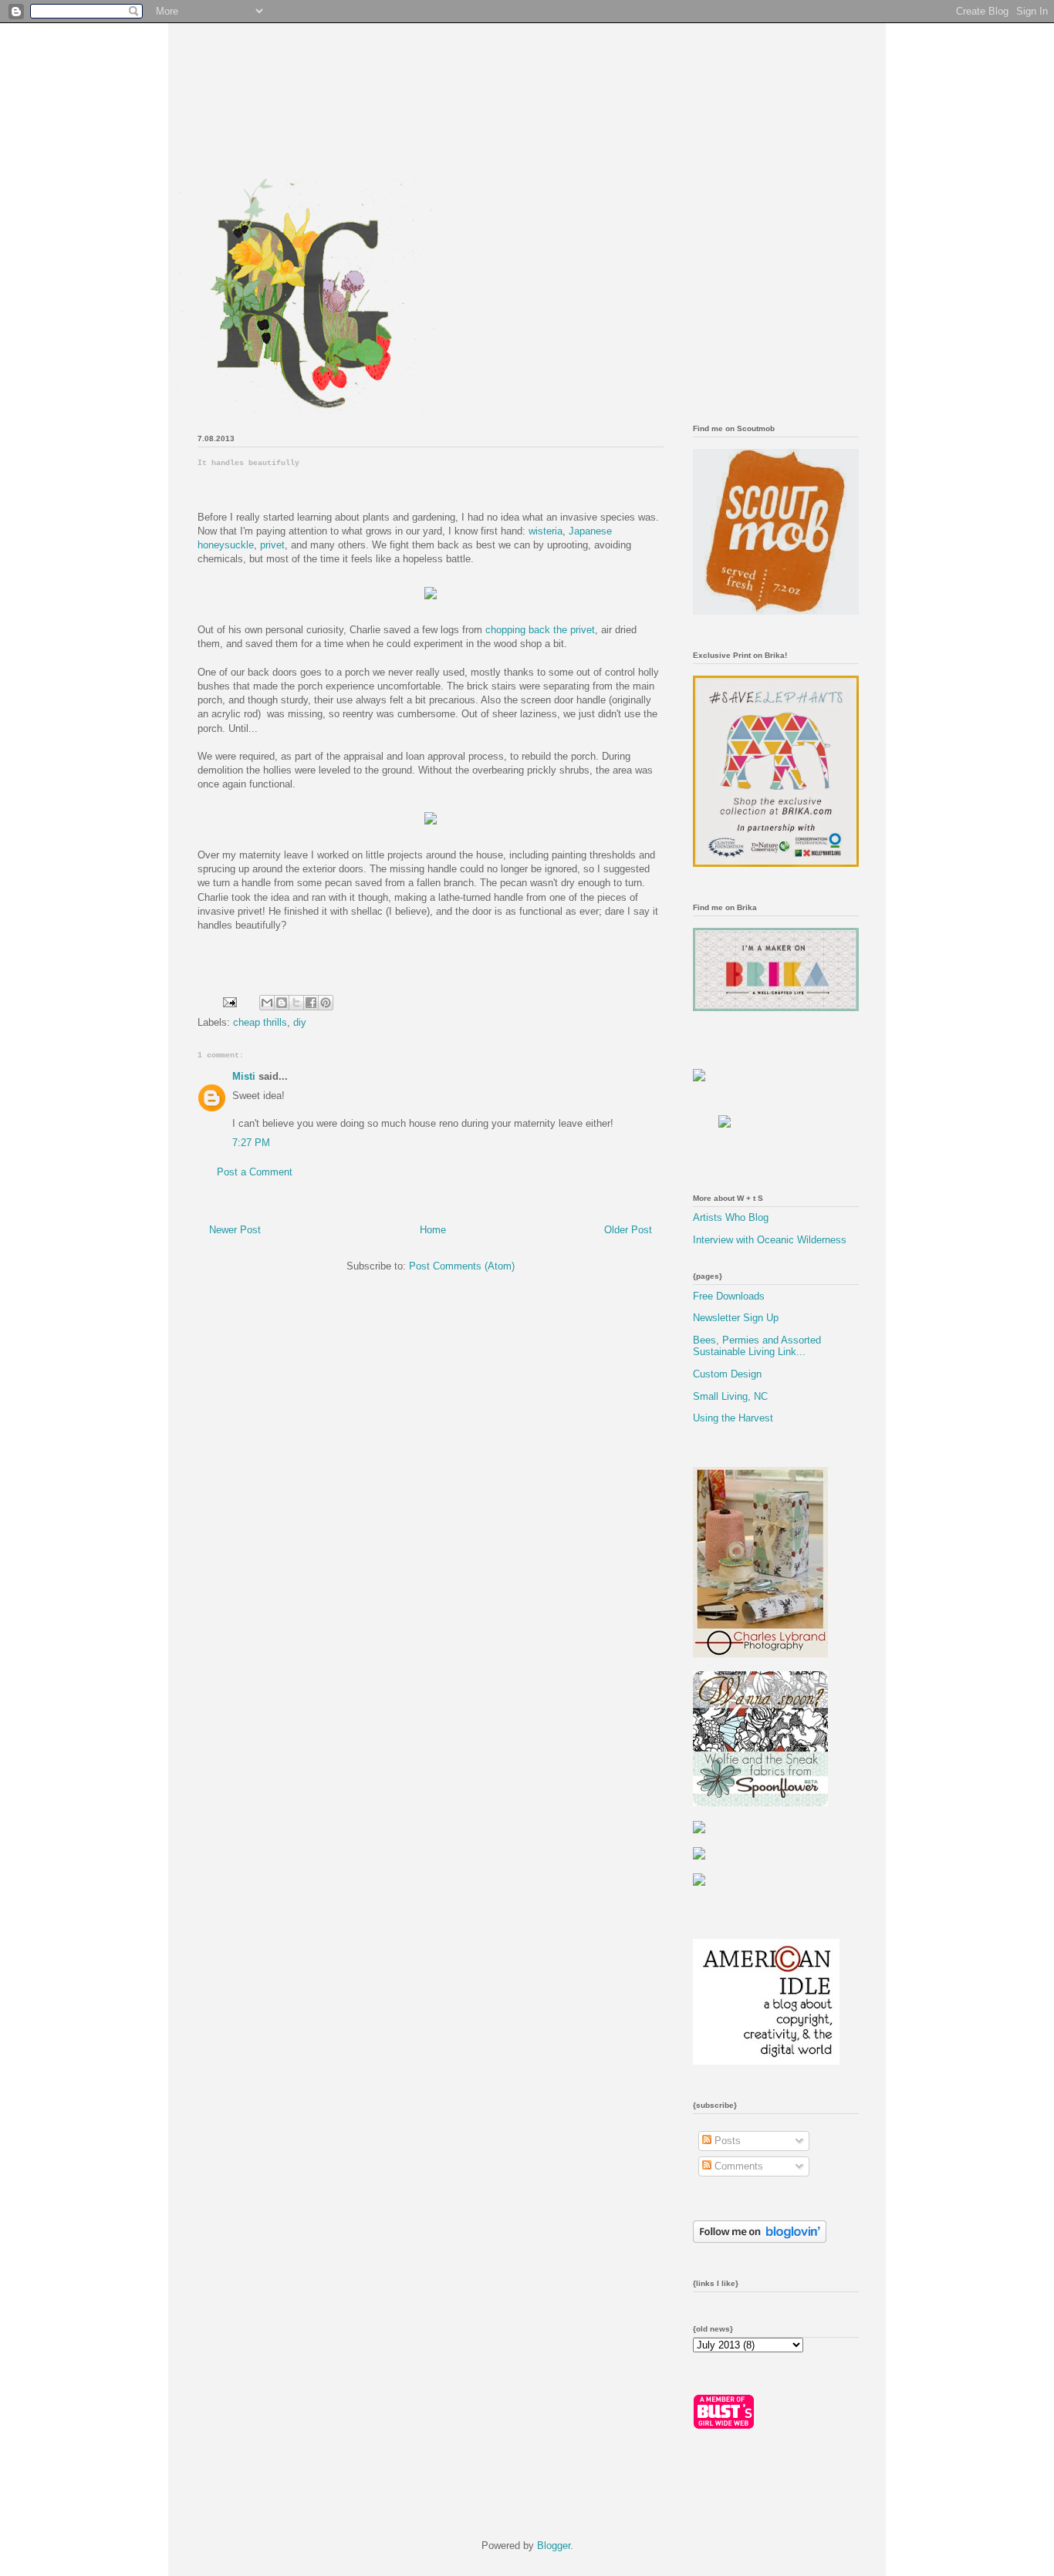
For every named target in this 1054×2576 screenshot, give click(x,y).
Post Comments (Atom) (462, 1266)
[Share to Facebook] (311, 1003)
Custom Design (727, 1374)
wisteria (546, 531)
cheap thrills (260, 1022)
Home (433, 1230)
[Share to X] (296, 1003)
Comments (737, 2166)
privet (272, 545)
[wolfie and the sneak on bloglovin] (760, 2239)
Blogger (554, 2546)
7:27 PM (251, 1143)
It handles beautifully (248, 463)
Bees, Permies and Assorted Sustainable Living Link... (757, 1346)
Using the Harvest (733, 1418)
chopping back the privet (540, 630)
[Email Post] (229, 1001)
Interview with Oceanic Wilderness (770, 1240)
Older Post (628, 1230)
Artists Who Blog (731, 1217)
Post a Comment (255, 1172)
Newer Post (235, 1230)
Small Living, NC (730, 1396)
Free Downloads (729, 1296)
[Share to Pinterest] (326, 1003)
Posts (726, 2141)
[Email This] (267, 1003)
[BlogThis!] (282, 1003)
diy (300, 1022)
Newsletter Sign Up (736, 1318)
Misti (244, 1076)
